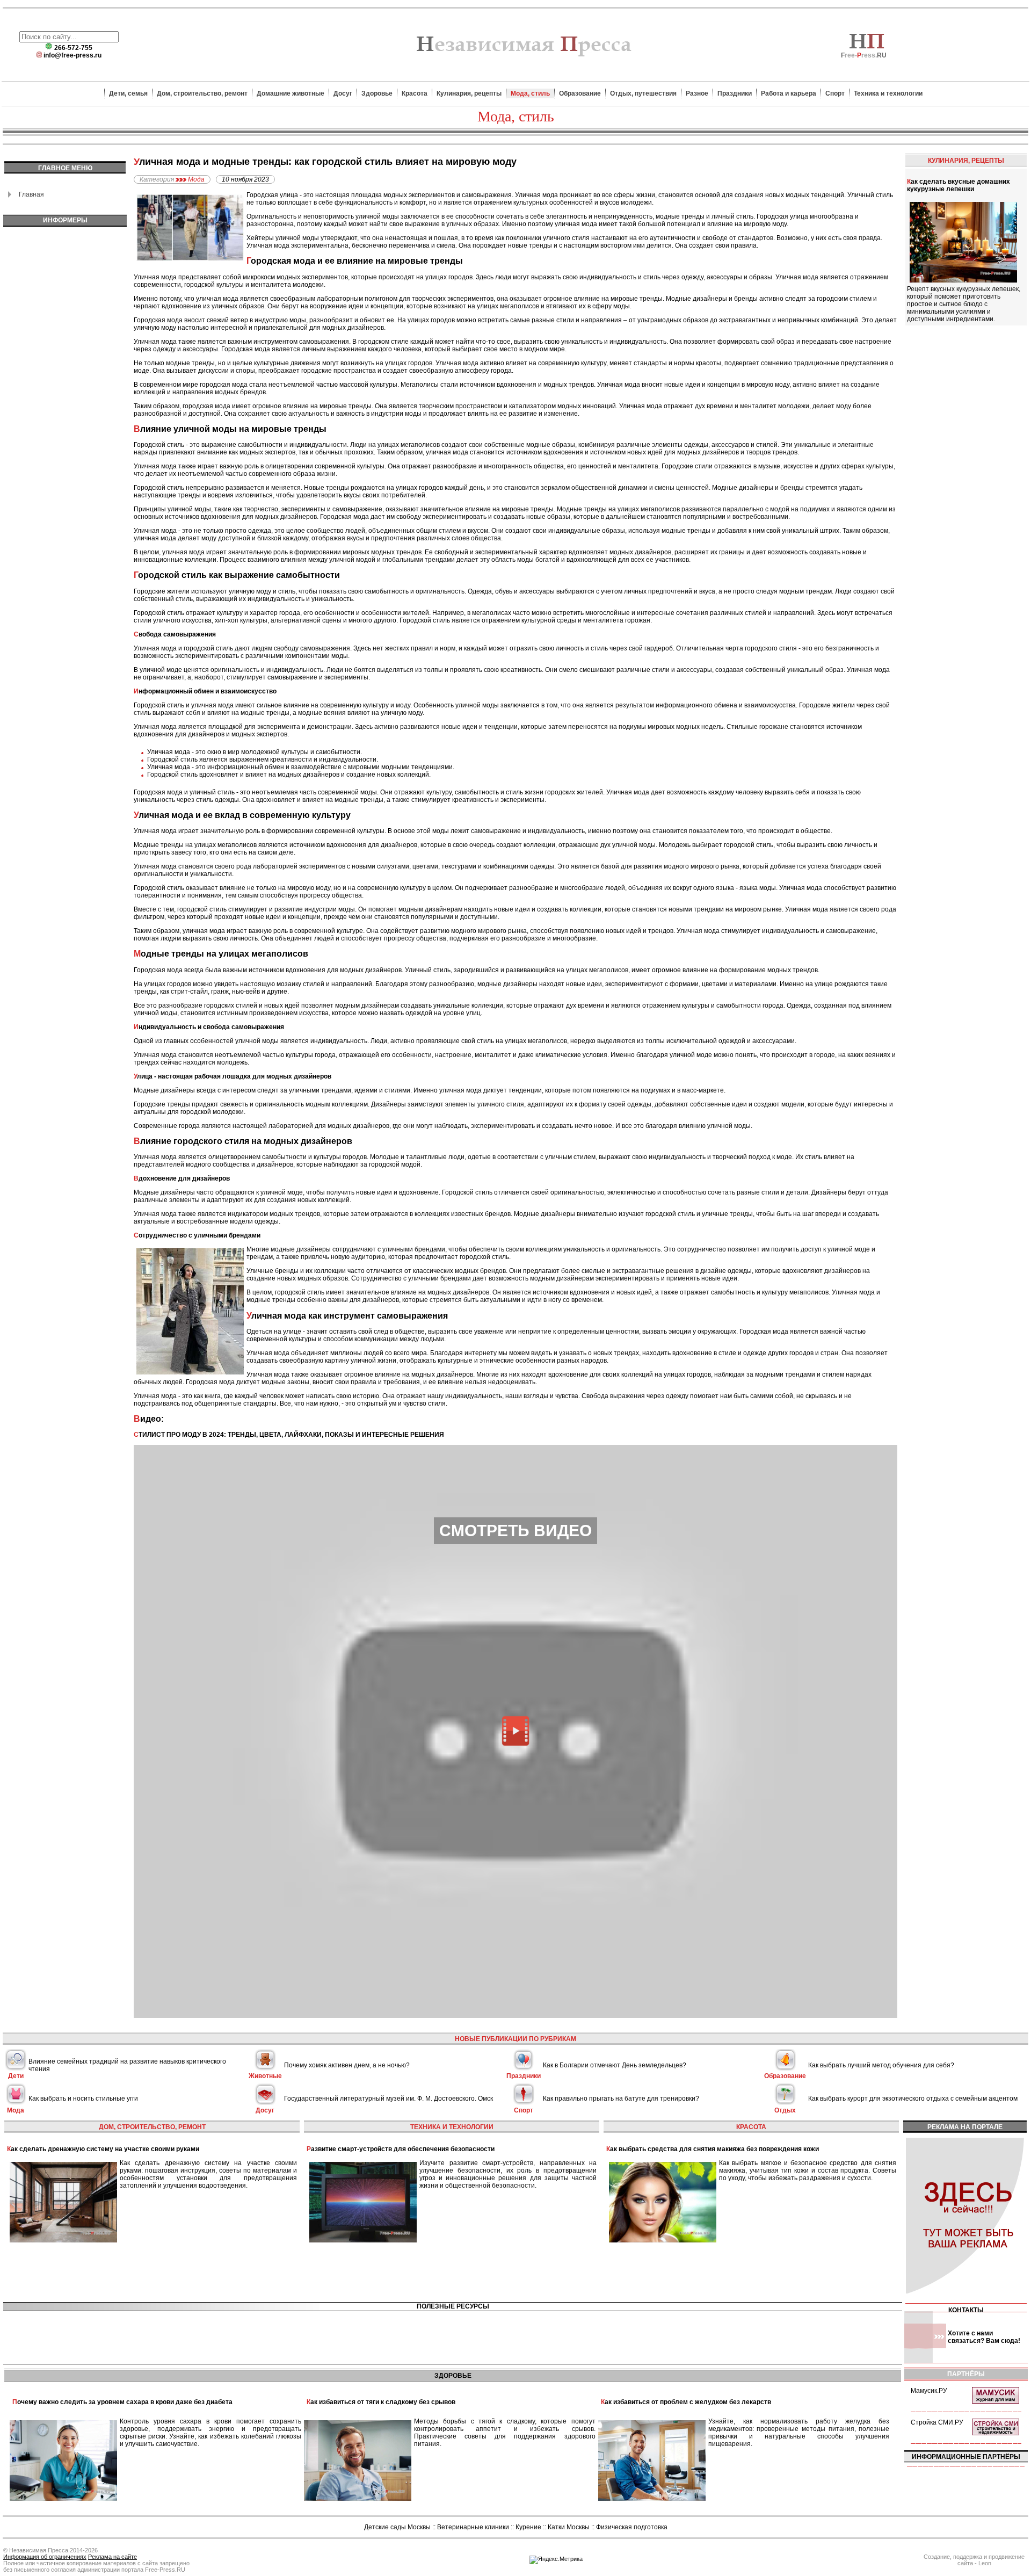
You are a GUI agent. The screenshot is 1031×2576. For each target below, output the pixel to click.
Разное (697, 93)
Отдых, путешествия (643, 93)
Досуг (343, 93)
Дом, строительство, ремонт (202, 93)
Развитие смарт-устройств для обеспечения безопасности (401, 2149)
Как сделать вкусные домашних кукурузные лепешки (959, 185)
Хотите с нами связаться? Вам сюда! (984, 2337)
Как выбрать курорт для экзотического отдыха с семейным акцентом (913, 2099)
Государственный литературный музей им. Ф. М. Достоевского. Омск (389, 2099)
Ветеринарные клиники (473, 2527)
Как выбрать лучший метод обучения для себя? (881, 2065)
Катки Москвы (569, 2527)
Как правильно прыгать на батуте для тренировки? (621, 2099)
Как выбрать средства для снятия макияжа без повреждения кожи (713, 2149)
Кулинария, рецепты (469, 93)
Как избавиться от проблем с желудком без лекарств (686, 2402)
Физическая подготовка (632, 2527)
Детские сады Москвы (397, 2527)
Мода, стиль (530, 93)
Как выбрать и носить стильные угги (83, 2099)
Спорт (835, 93)
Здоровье (377, 93)
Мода (196, 179)
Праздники (735, 93)
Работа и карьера (789, 93)
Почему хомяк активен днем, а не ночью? (347, 2065)
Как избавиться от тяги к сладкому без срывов (381, 2402)
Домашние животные (291, 93)
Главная (31, 194)
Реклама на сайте (112, 2557)
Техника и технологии (888, 93)
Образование (580, 93)
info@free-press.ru (72, 55)
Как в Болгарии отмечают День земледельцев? (615, 2065)
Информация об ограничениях (45, 2557)
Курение (528, 2527)
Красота (415, 93)
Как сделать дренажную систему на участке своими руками (103, 2149)
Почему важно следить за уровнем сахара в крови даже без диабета (122, 2402)
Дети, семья (128, 93)
